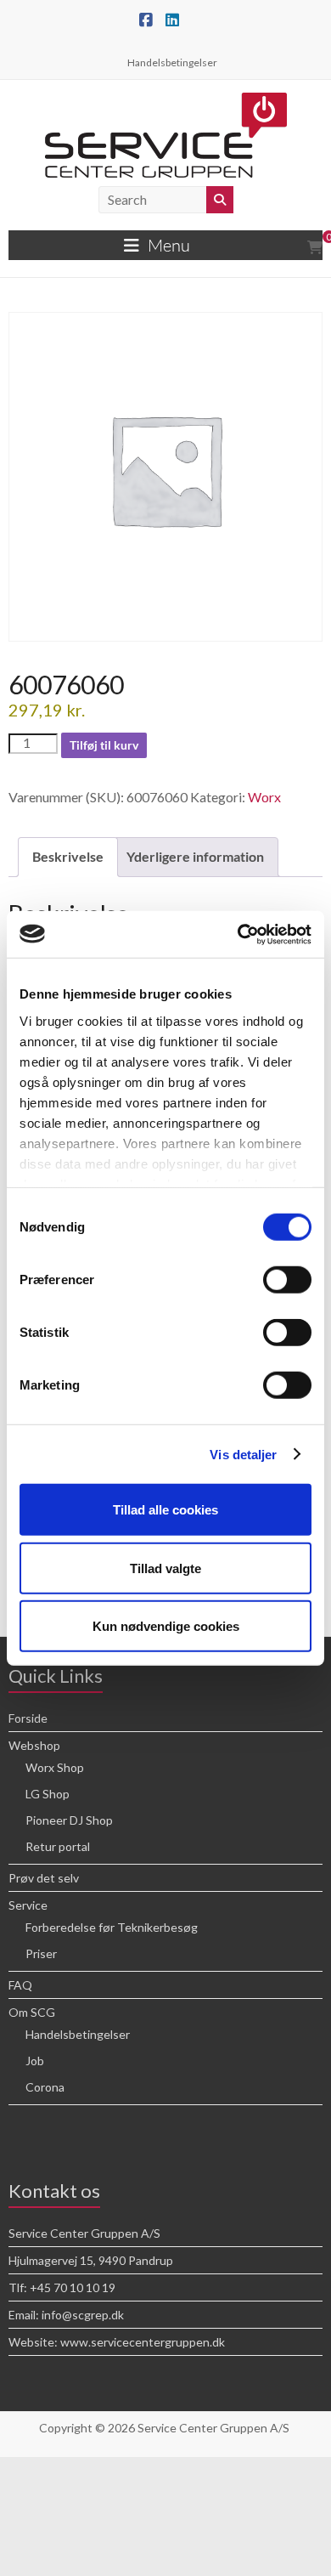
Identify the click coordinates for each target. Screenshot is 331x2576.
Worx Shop (55, 1767)
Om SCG (32, 2012)
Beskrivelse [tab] (68, 856)
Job (35, 2061)
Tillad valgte (165, 1568)
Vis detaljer (243, 1454)
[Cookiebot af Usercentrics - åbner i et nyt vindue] (238, 934)
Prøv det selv (44, 1878)
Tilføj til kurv (104, 745)
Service (28, 1905)
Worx (264, 797)
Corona (45, 2087)
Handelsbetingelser (172, 62)
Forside (28, 1718)
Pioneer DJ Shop (69, 1820)
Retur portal (58, 1846)
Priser (41, 1953)
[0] (315, 247)
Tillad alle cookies (165, 1510)
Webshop (34, 1745)
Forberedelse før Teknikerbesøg (112, 1927)
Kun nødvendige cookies (166, 1626)
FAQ (20, 1985)
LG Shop (48, 1794)
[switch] (287, 1280)
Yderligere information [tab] (195, 856)
